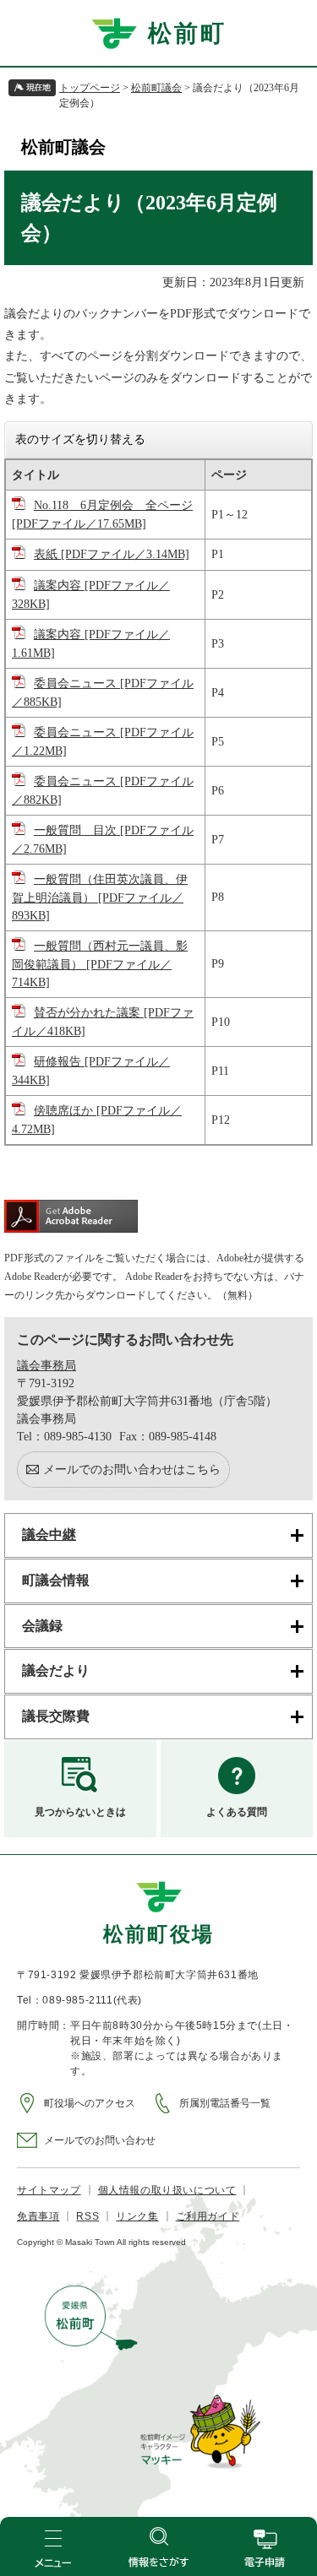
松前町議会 (156, 88)
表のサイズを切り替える (80, 439)
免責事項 (38, 2216)
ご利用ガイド (208, 2216)
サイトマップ (49, 2190)
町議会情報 (56, 1580)
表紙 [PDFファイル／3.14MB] (112, 554)
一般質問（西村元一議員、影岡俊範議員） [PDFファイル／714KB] (100, 964)
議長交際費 (56, 1716)
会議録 (42, 1626)
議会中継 (49, 1535)
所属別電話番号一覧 (225, 2103)
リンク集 (137, 2216)
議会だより (56, 1670)
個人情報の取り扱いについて (167, 2190)
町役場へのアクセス (90, 2103)
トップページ (90, 88)
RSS (87, 2216)
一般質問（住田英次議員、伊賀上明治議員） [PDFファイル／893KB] (100, 898)
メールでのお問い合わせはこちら (132, 1470)
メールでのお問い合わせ (100, 2140)
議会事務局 (46, 1366)
